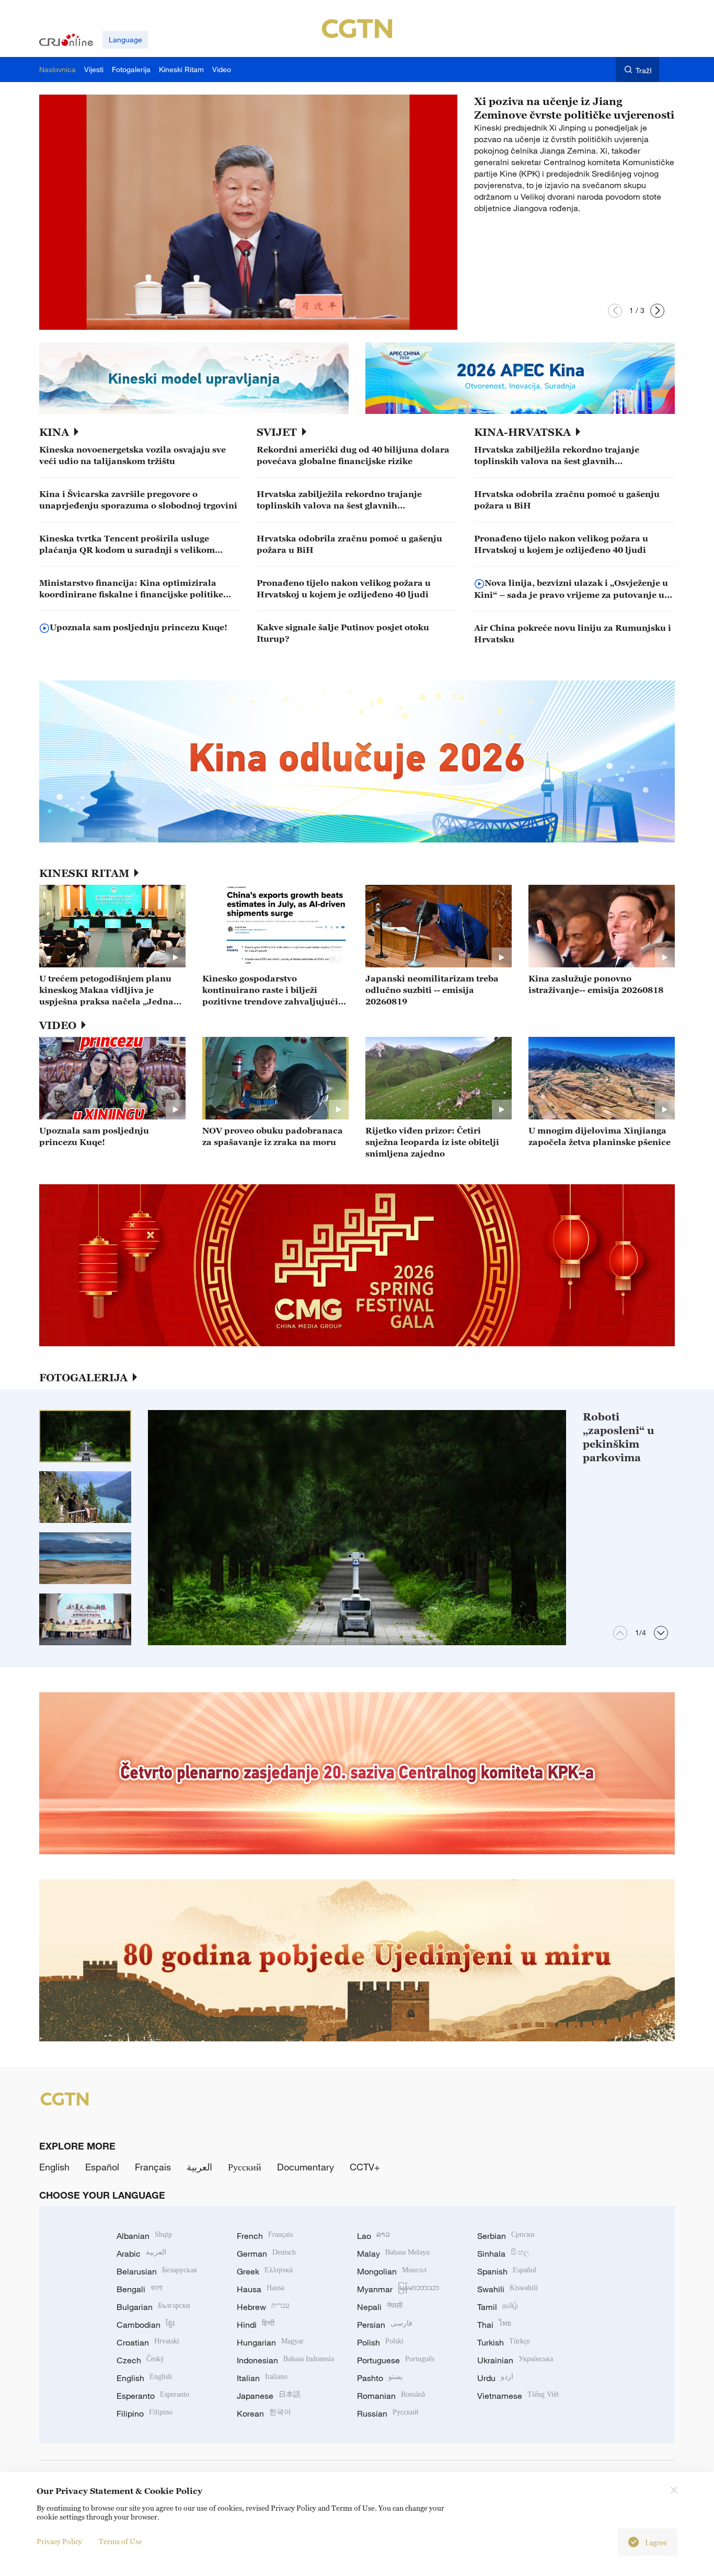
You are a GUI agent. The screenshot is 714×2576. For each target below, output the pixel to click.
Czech (140, 2360)
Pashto (380, 2378)
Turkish (504, 2342)
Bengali (140, 2289)
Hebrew (263, 2307)
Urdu (495, 2378)
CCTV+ (365, 2167)
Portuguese (396, 2360)
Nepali (380, 2307)
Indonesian (285, 2360)
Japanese (269, 2396)
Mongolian (392, 2271)
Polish (380, 2342)
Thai (494, 2325)
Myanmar (398, 2289)
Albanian (144, 2236)
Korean (264, 2413)
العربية (199, 2167)
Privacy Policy (59, 2541)
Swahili (508, 2289)
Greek (265, 2271)
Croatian (148, 2342)
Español (102, 2167)
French (265, 2236)
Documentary (306, 2167)
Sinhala (503, 2254)
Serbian (506, 2236)
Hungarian (270, 2342)
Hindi (256, 2325)
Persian (385, 2325)
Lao (373, 2236)
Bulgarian (153, 2307)
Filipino (145, 2413)
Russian (388, 2413)
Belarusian (157, 2271)
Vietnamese (518, 2396)
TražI (644, 70)
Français (153, 2167)
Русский (245, 2167)
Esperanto (153, 2396)
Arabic (141, 2254)
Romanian (391, 2396)
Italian (262, 2378)
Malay (393, 2254)
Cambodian (146, 2325)
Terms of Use (120, 2541)
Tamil (498, 2307)
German (266, 2254)
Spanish (507, 2271)
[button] (615, 311)
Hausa (261, 2289)
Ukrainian (515, 2360)
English (54, 2167)
